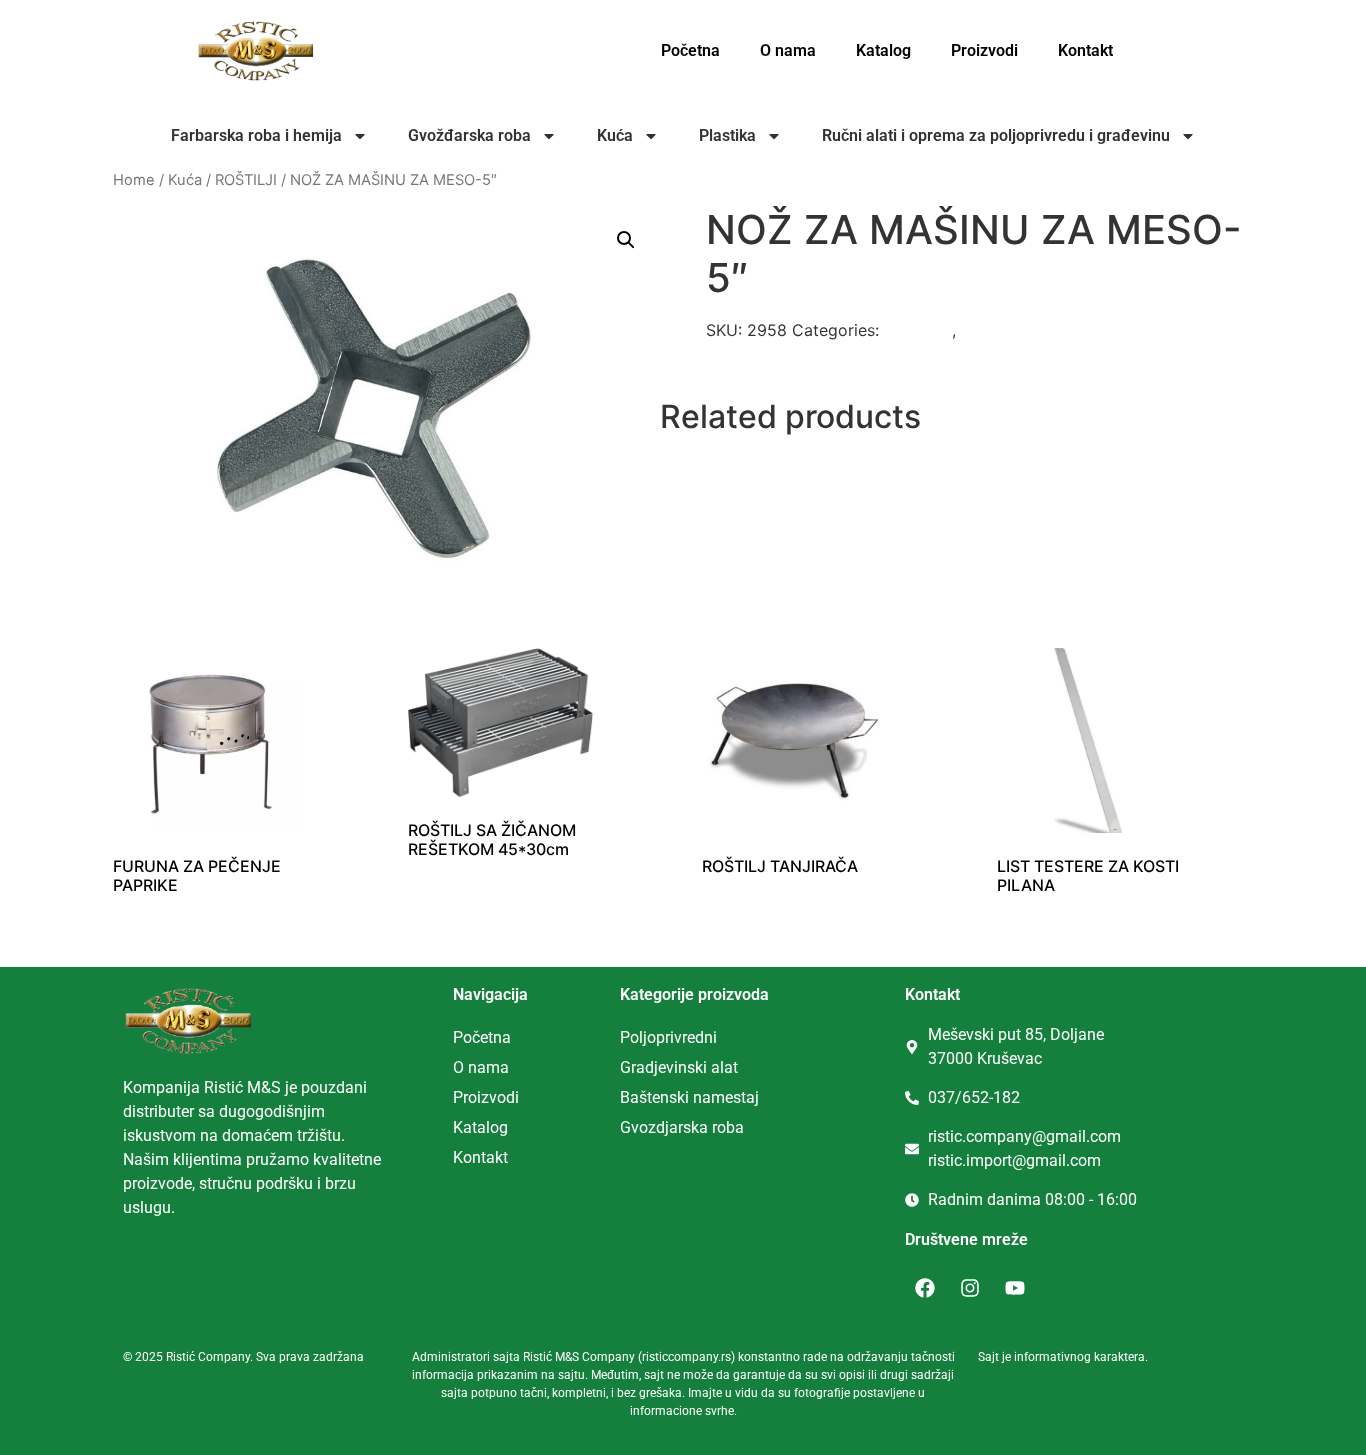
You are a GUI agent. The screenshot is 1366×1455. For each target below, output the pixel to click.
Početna (690, 50)
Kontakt (1085, 50)
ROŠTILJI (246, 180)
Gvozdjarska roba (682, 1127)
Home (134, 180)
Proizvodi (984, 50)
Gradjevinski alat (679, 1067)
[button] (626, 240)
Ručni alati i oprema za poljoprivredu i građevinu (996, 135)
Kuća (615, 135)
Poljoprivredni (668, 1037)
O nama (788, 50)
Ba (629, 1097)
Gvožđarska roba (469, 135)
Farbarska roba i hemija (256, 135)
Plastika (727, 135)
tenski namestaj (703, 1097)
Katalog (883, 50)
